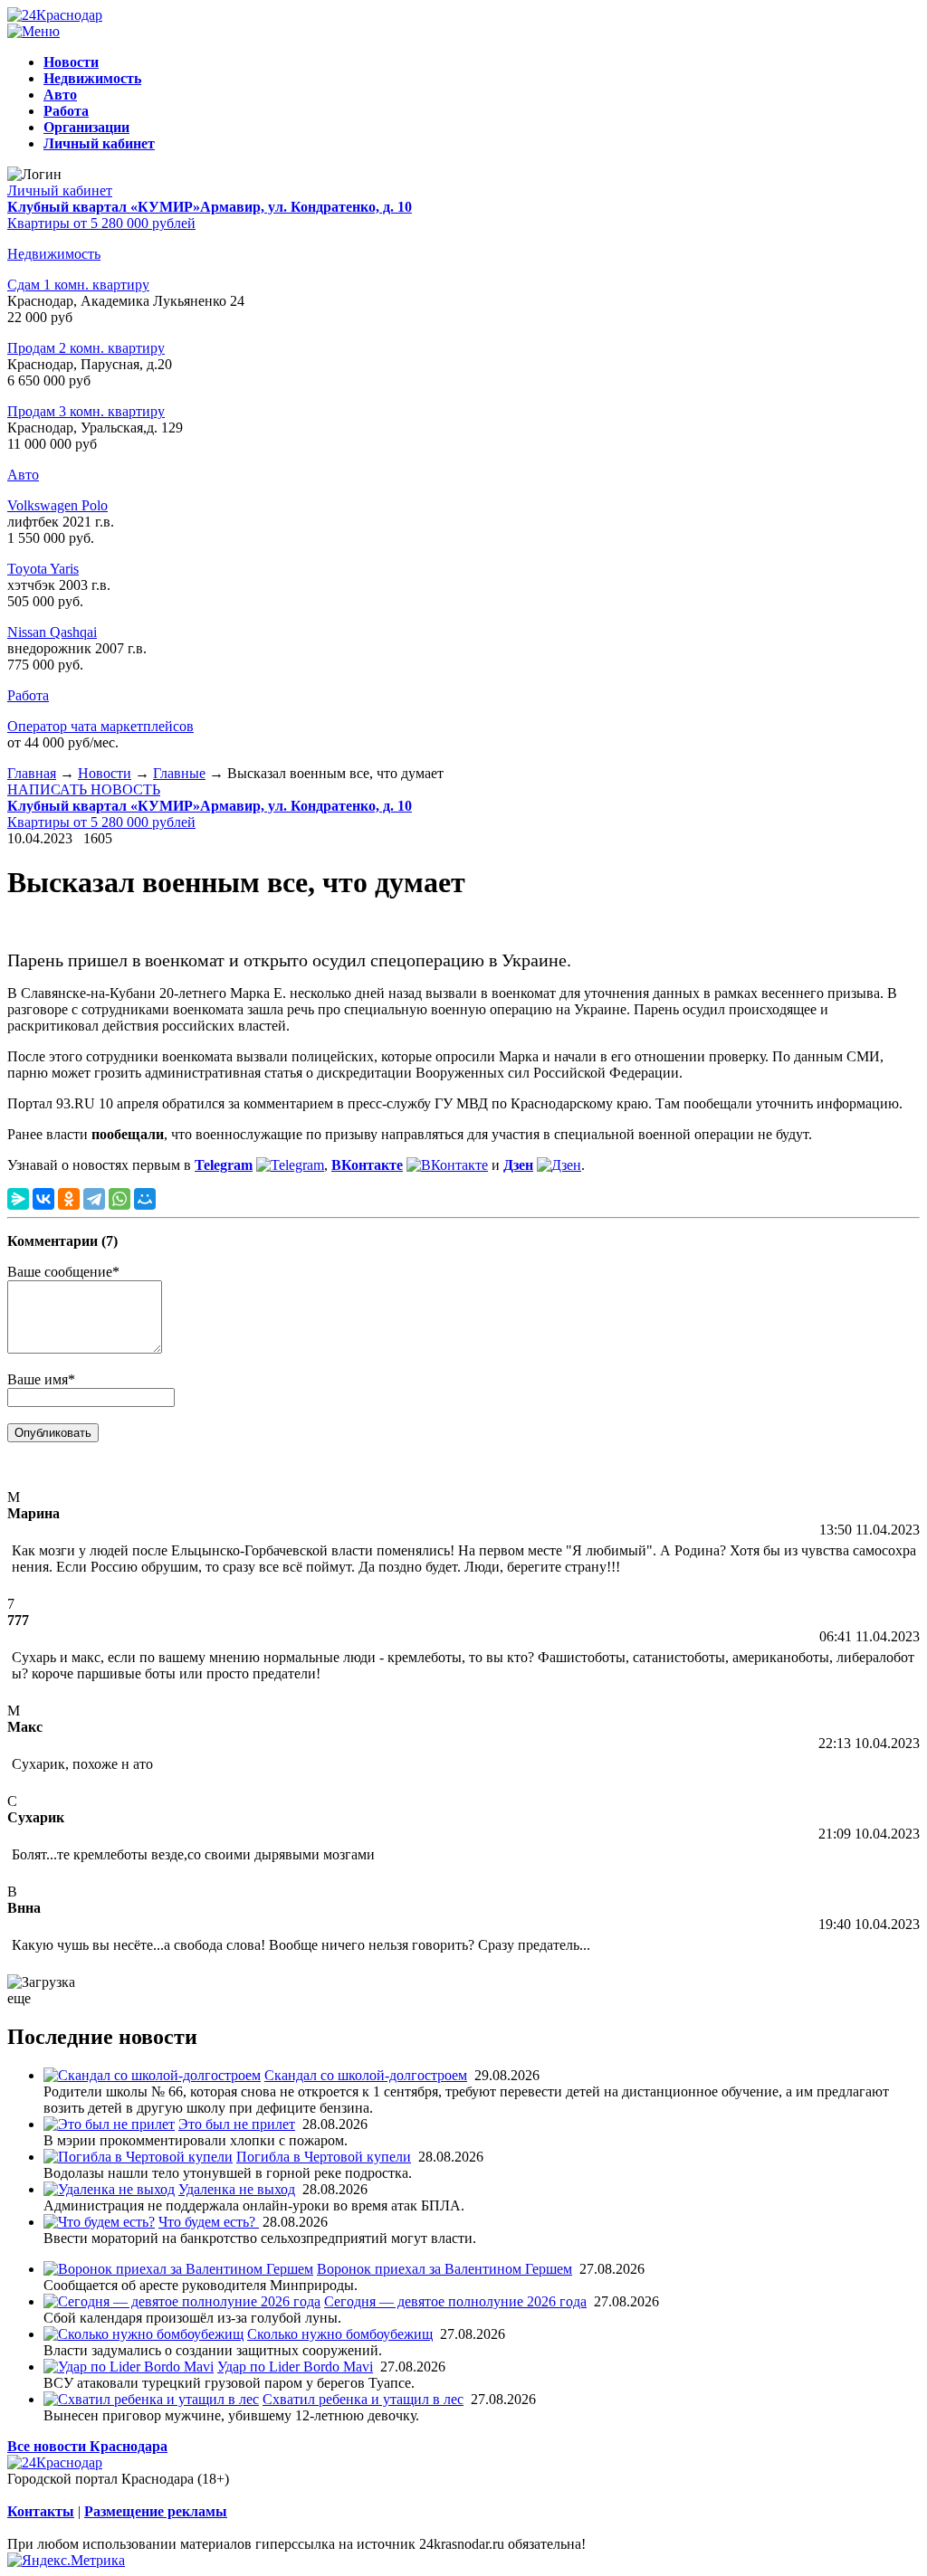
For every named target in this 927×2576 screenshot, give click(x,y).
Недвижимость (54, 254)
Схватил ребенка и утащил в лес (363, 2399)
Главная (32, 773)
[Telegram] (94, 1199)
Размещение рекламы (156, 2511)
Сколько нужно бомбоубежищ (340, 2334)
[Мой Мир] (145, 1199)
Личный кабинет (60, 190)
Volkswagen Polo (57, 505)
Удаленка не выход (237, 2189)
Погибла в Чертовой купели (324, 2157)
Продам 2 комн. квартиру (86, 348)
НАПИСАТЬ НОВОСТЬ (84, 789)
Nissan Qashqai (52, 632)
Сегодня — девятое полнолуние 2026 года (455, 2301)
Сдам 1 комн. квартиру (78, 285)
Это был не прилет (237, 2124)
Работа (28, 695)
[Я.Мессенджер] (18, 1199)
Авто (23, 475)
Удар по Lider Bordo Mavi (295, 2367)
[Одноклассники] (69, 1199)
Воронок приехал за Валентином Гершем (444, 2269)
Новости (105, 773)
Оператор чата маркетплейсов (100, 726)
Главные (179, 773)
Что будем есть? (209, 2222)
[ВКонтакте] (43, 1199)
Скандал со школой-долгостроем (366, 2075)
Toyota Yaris (43, 569)
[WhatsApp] (119, 1199)
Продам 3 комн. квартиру (86, 411)
